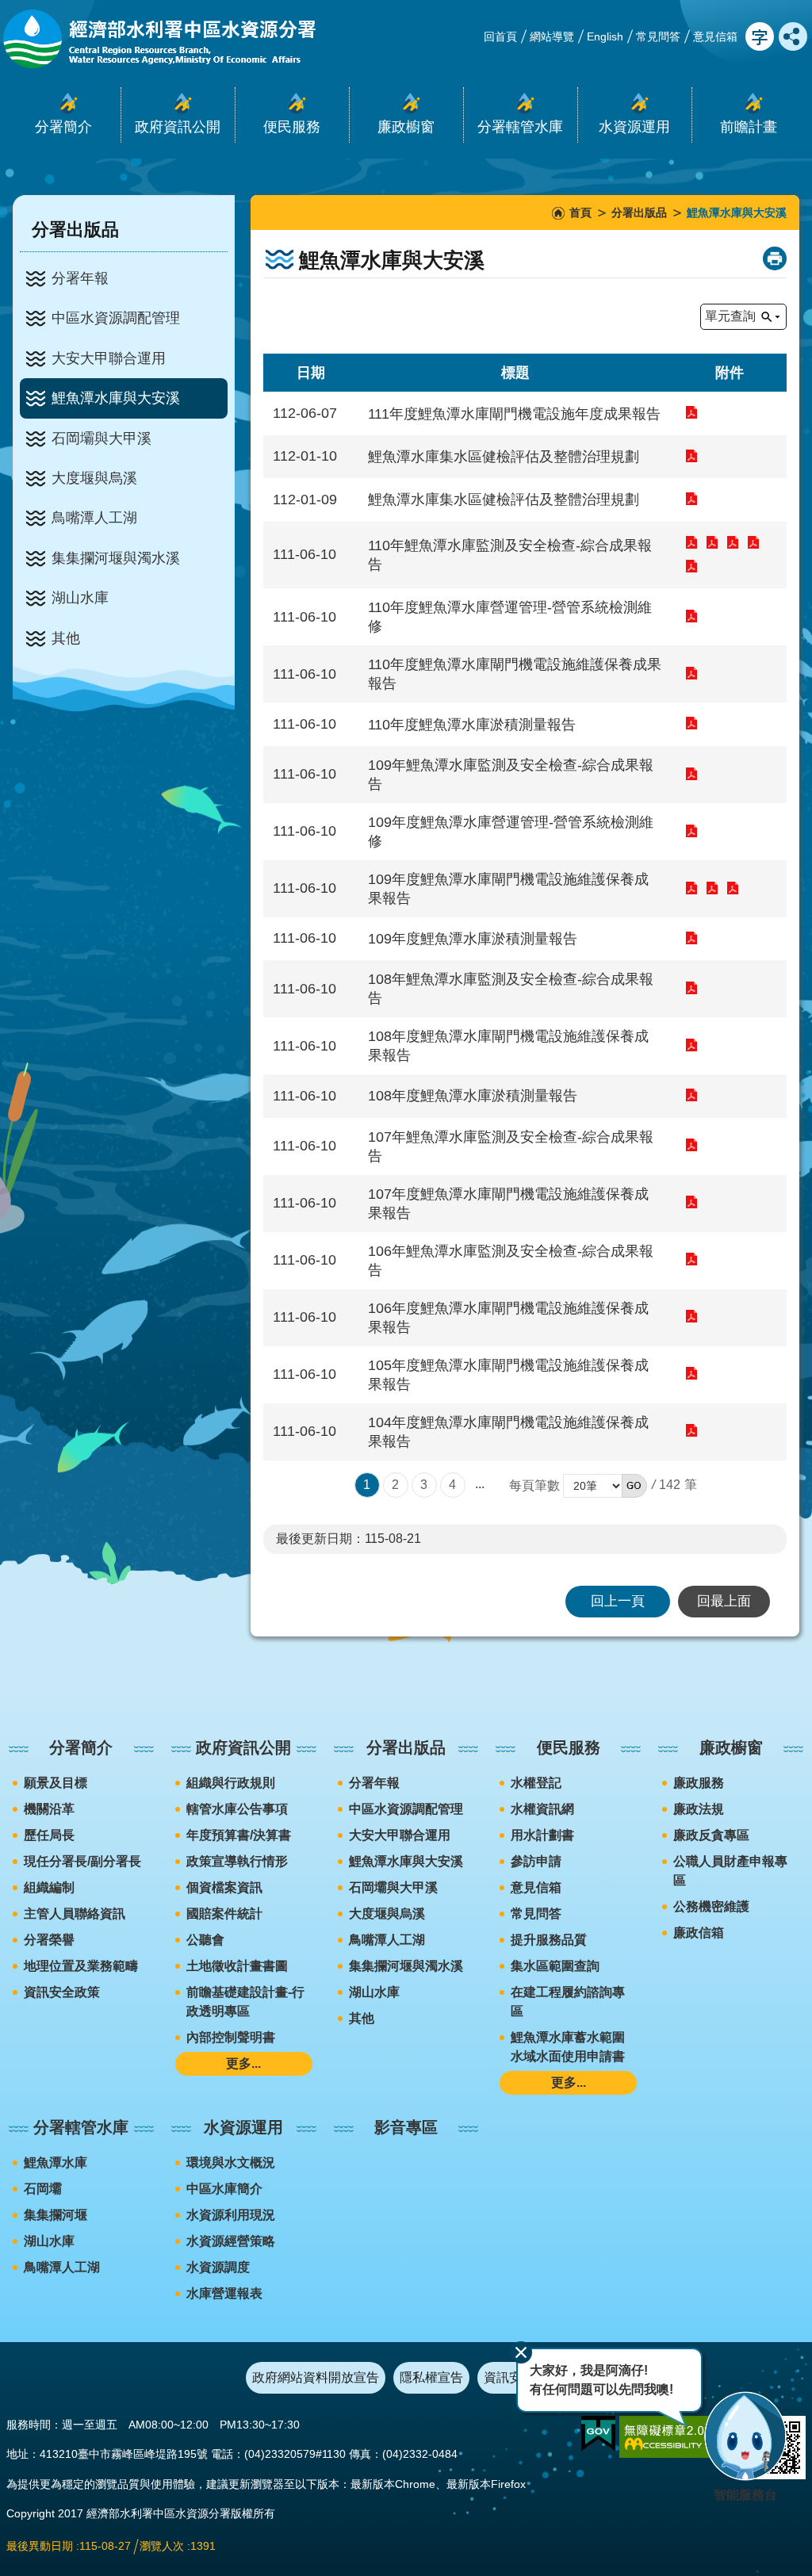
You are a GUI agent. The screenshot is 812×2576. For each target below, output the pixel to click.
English (605, 36)
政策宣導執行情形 (237, 1861)
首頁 (580, 212)
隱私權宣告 (431, 2377)
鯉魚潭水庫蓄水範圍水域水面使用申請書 (568, 2047)
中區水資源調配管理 (116, 318)
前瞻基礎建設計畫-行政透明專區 (245, 2002)
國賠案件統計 (224, 1914)
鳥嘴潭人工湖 (94, 518)
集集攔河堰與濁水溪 (116, 558)
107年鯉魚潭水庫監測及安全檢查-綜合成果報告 (692, 1145)
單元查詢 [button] (730, 316)
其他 (66, 638)
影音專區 (406, 2127)
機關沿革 (49, 1809)
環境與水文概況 (231, 2163)
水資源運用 (243, 2127)
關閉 (521, 2352)
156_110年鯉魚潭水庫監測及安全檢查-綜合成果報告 (733, 542)
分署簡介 (81, 1747)
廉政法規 (699, 1809)
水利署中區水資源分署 (158, 39)
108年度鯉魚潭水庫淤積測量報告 (692, 1095)
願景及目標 (56, 1783)
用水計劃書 (542, 1835)
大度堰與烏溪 (94, 478)
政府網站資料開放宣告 (316, 2377)
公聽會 (205, 1940)
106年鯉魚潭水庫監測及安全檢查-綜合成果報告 (692, 1259)
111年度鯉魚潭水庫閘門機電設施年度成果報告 (692, 412)
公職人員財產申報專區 (730, 1871)
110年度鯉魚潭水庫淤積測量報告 (692, 723)
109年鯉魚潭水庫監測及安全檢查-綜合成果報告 (692, 774)
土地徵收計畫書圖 (237, 1966)
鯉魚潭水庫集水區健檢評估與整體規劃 (692, 456)
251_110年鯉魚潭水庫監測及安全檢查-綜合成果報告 (692, 542)
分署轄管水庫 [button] (520, 127)
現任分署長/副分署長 (82, 1861)
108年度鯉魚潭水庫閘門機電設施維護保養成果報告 (692, 1045)
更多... (243, 2063)
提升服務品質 (549, 1940)
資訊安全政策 (62, 1992)
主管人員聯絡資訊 (75, 1914)
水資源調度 (218, 2267)
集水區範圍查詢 (555, 1966)
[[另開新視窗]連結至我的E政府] (598, 2434)
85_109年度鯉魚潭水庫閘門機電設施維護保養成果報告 (713, 888)
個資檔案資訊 (224, 1887)
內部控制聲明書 (231, 2037)
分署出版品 (639, 212)
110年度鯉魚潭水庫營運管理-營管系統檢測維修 (692, 616)
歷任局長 (49, 1835)
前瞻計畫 (749, 127)
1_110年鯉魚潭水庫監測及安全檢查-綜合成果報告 (692, 566)
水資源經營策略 (231, 2241)
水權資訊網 (542, 1809)
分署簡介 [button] (63, 127)
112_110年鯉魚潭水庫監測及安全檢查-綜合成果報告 (754, 542)
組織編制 (49, 1887)
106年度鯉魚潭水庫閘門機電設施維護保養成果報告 (692, 1316)
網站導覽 (552, 36)
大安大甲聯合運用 (109, 358)
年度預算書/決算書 (239, 1835)
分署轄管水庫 (81, 2127)
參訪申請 (536, 1861)
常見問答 (658, 36)
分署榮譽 (49, 1940)
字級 (760, 36)
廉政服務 (699, 1783)
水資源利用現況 (231, 2215)
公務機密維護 (711, 1906)
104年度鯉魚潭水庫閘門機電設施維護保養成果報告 (692, 1430)
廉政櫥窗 (731, 1747)
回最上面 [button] (724, 1601)
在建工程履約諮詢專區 (568, 2002)
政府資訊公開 (243, 1747)
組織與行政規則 (231, 1783)
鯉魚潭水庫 (56, 2163)
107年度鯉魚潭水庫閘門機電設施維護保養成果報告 (692, 1202)
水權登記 (536, 1783)
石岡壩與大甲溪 (101, 438)
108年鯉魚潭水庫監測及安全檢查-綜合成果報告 (692, 988)
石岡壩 (43, 2189)
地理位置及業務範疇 (81, 1966)
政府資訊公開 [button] (178, 127)
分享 (793, 36)
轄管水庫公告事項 (237, 1809)
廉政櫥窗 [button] (406, 127)
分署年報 (80, 278)
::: (5, 1703)
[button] (634, 1486)
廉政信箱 (699, 1933)
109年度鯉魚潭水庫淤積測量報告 (692, 938)
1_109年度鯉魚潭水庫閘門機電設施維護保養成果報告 (733, 888)
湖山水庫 (80, 598)
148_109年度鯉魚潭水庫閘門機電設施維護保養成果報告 (692, 888)
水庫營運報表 (224, 2293)
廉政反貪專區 (711, 1835)
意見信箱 (715, 36)
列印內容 (775, 258)
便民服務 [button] (292, 127)
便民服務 (569, 1747)
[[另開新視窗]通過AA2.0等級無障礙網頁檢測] (679, 2437)
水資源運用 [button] (634, 127)
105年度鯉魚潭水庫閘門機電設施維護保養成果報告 (692, 1373)
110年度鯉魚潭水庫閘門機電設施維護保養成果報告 (692, 673)
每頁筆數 (534, 1485)
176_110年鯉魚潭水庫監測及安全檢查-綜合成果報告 (713, 542)
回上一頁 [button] (618, 1601)
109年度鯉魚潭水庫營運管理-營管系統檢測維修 (692, 831)
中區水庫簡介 (224, 2189)
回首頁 (500, 36)
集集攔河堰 (56, 2215)
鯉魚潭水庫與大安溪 (116, 398)
